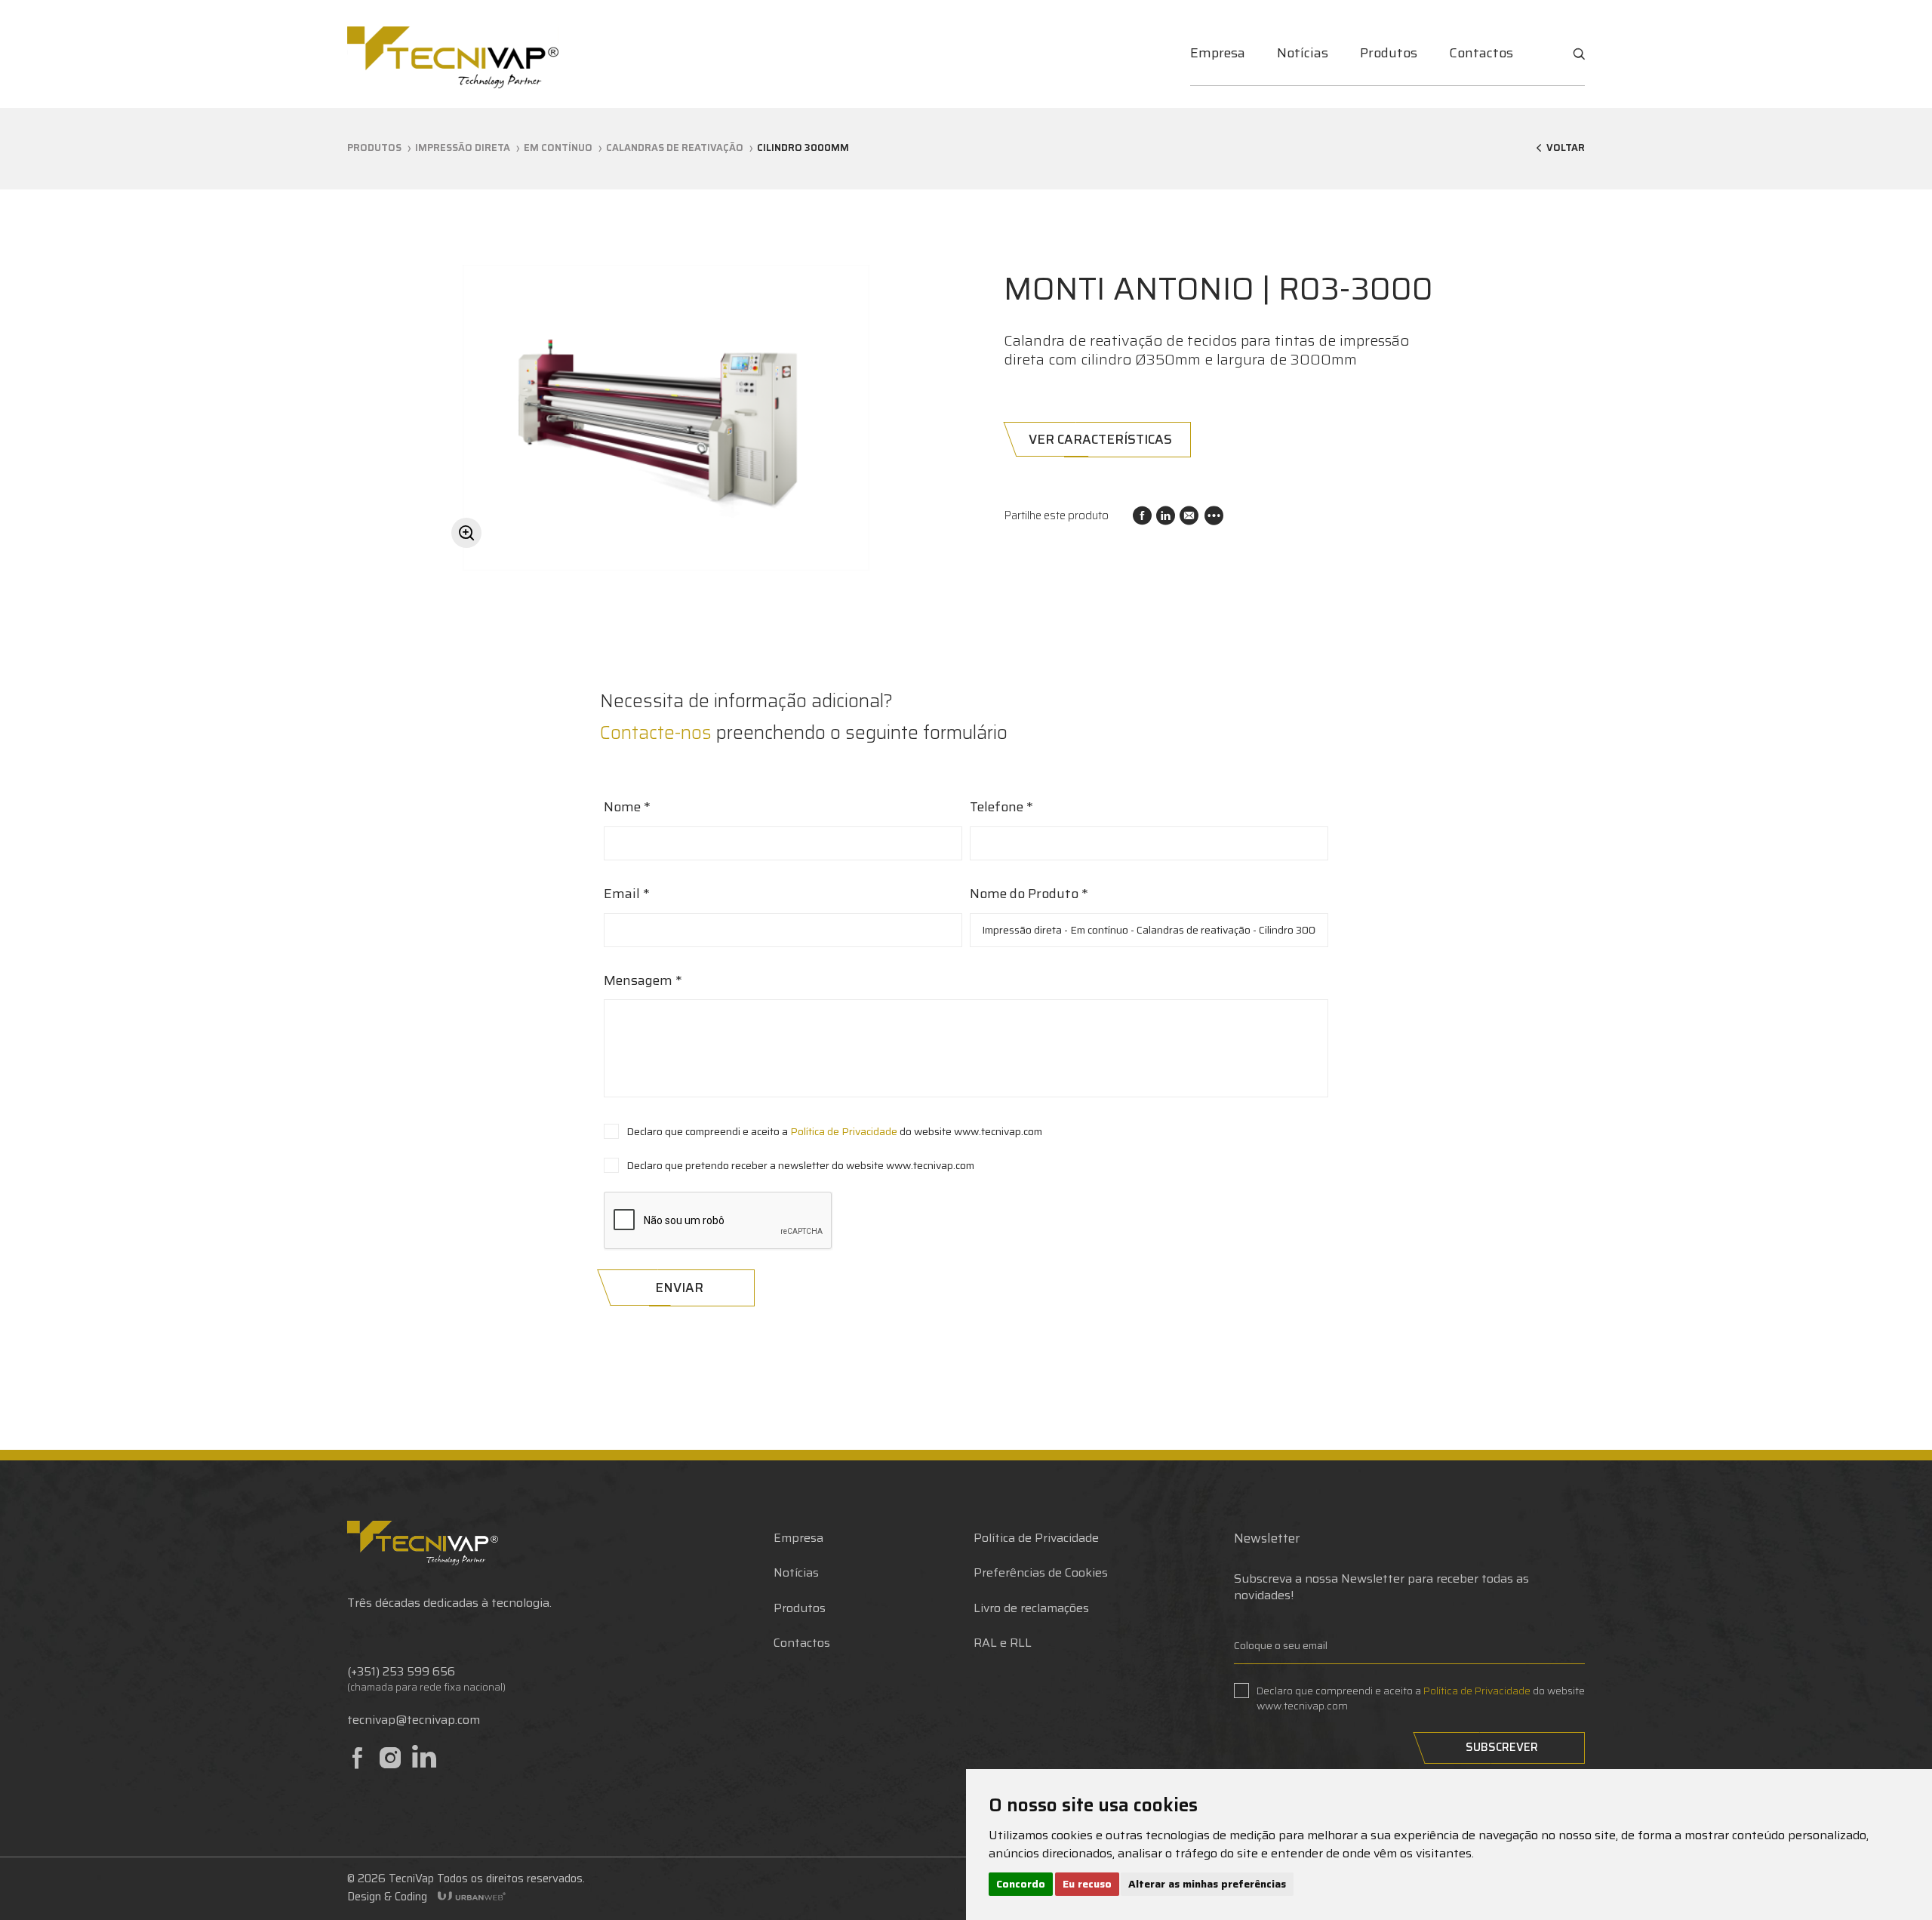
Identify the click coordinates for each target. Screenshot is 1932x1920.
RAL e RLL (1003, 1643)
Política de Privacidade (844, 1131)
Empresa (1218, 53)
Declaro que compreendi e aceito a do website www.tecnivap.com (834, 1131)
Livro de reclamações (1031, 1608)
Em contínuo (558, 148)
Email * (627, 894)
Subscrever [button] (1502, 1747)
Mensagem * (643, 981)
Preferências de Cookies (1041, 1572)
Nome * (627, 808)
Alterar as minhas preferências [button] (1207, 1884)
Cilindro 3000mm (803, 148)
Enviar (679, 1288)
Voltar (1566, 149)
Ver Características (1100, 439)
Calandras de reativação (675, 148)
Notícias (1303, 53)
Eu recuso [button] (1087, 1884)
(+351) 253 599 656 (401, 1672)
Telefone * (1001, 808)
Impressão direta (463, 148)
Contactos (1481, 53)
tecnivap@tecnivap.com (414, 1720)
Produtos (1389, 53)
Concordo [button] (1021, 1884)
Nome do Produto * (1029, 894)
